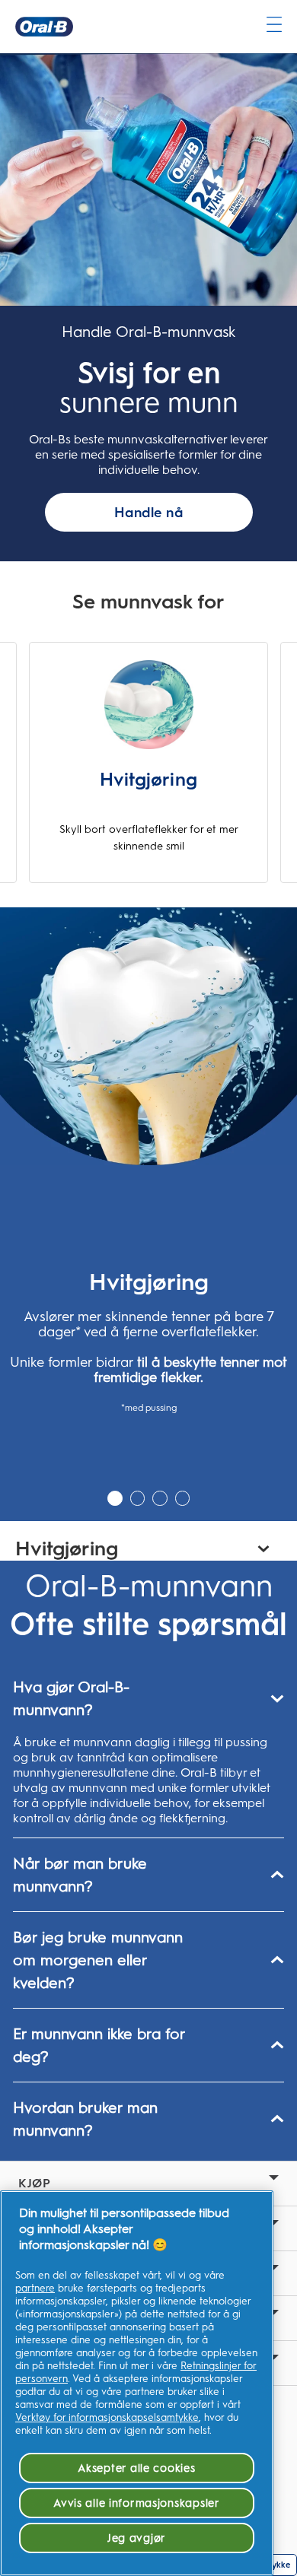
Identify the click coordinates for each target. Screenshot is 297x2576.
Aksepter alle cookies (136, 2468)
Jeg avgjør (137, 2538)
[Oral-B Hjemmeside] (44, 27)
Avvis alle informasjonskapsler (137, 2503)
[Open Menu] (274, 24)
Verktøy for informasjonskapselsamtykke (107, 2417)
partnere (35, 2288)
